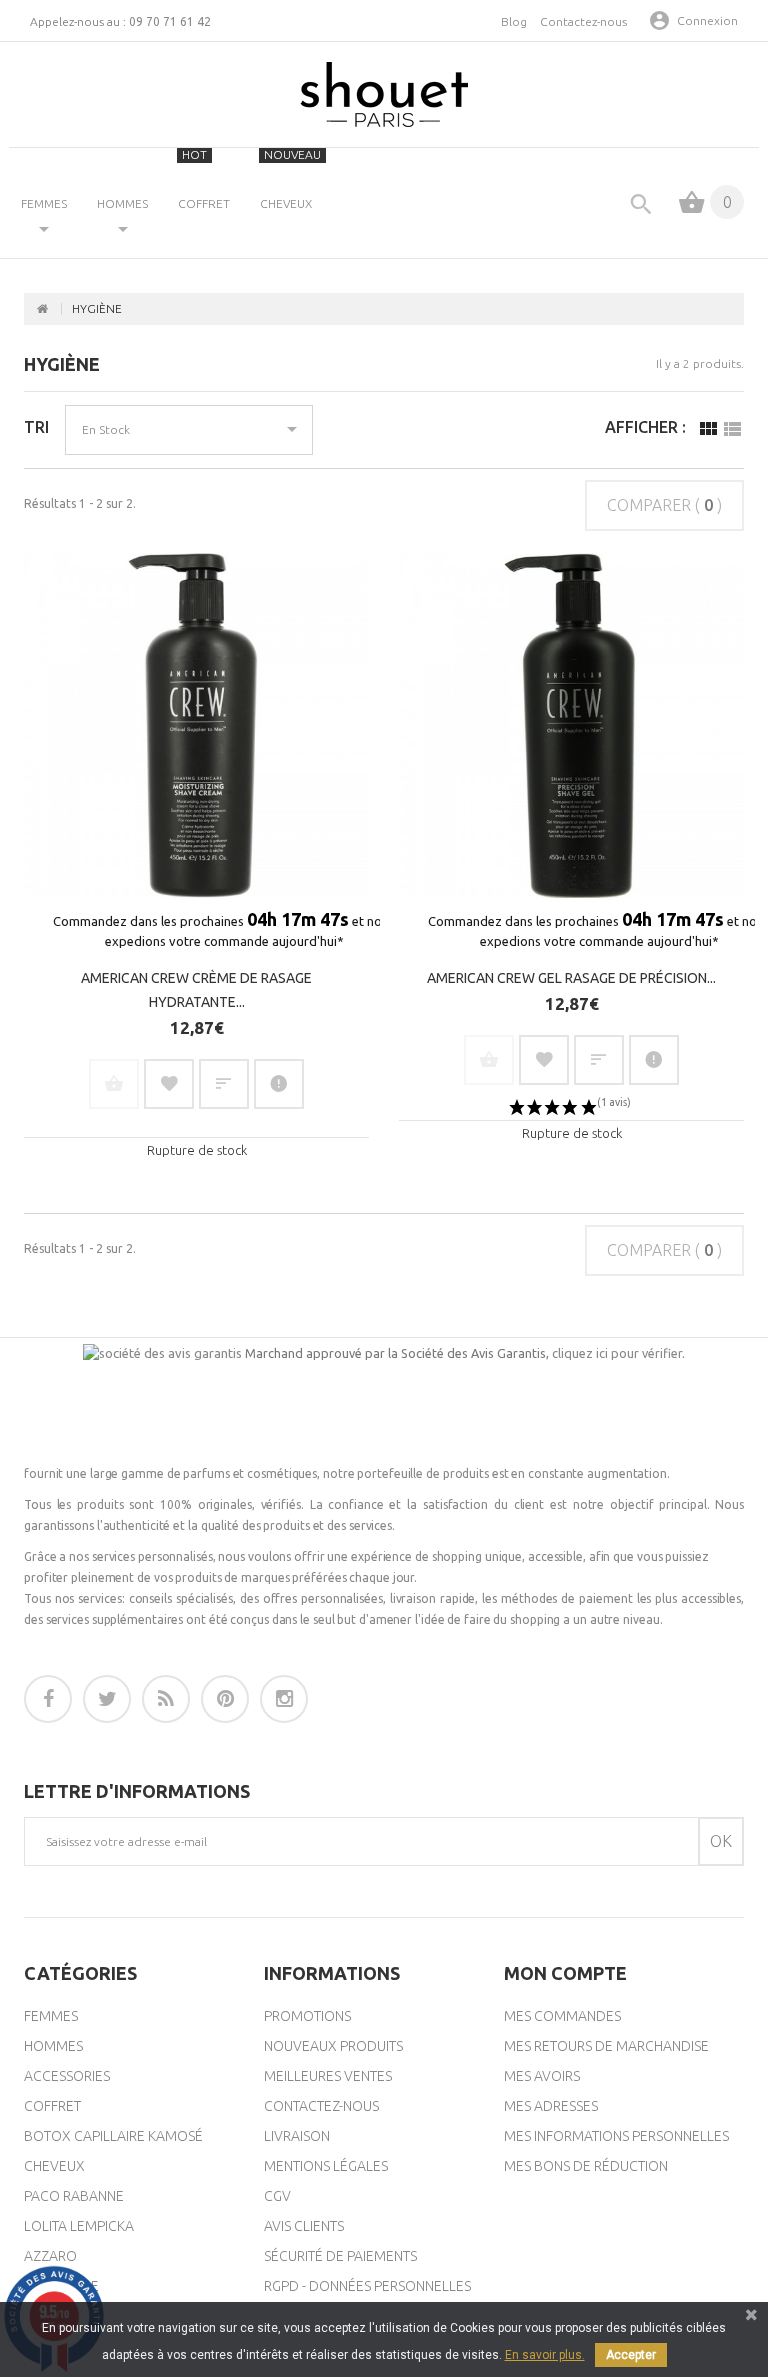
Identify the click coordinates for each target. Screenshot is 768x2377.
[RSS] (166, 1699)
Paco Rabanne (74, 2196)
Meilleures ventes (328, 2076)
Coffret (52, 2106)
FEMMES (44, 203)
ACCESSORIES (67, 2076)
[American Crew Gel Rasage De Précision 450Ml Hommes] (571, 725)
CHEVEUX (290, 179)
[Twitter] (107, 1699)
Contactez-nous (583, 21)
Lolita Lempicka (79, 2226)
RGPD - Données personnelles (367, 2286)
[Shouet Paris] (384, 94)
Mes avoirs (542, 2076)
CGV (277, 2196)
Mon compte (565, 1973)
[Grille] (708, 434)
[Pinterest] (225, 1699)
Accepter (631, 2355)
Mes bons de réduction (586, 2166)
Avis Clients (304, 2226)
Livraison (297, 2136)
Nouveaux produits (333, 2046)
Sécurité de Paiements (340, 2256)
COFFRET (204, 179)
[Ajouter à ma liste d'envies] (169, 1084)
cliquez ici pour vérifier (617, 1353)
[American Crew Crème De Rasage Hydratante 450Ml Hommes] (196, 725)
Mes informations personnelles (616, 2136)
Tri (36, 427)
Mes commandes (562, 2016)
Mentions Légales (326, 2166)
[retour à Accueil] (43, 309)
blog (514, 21)
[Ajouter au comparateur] (224, 1084)
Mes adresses (551, 2106)
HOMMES (122, 203)
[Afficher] (279, 1084)
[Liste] (732, 434)
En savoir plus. (545, 2355)
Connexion (707, 20)
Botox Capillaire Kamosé (113, 2136)
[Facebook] (48, 1699)
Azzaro (50, 2256)
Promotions (307, 2016)
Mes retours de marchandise (606, 2046)
